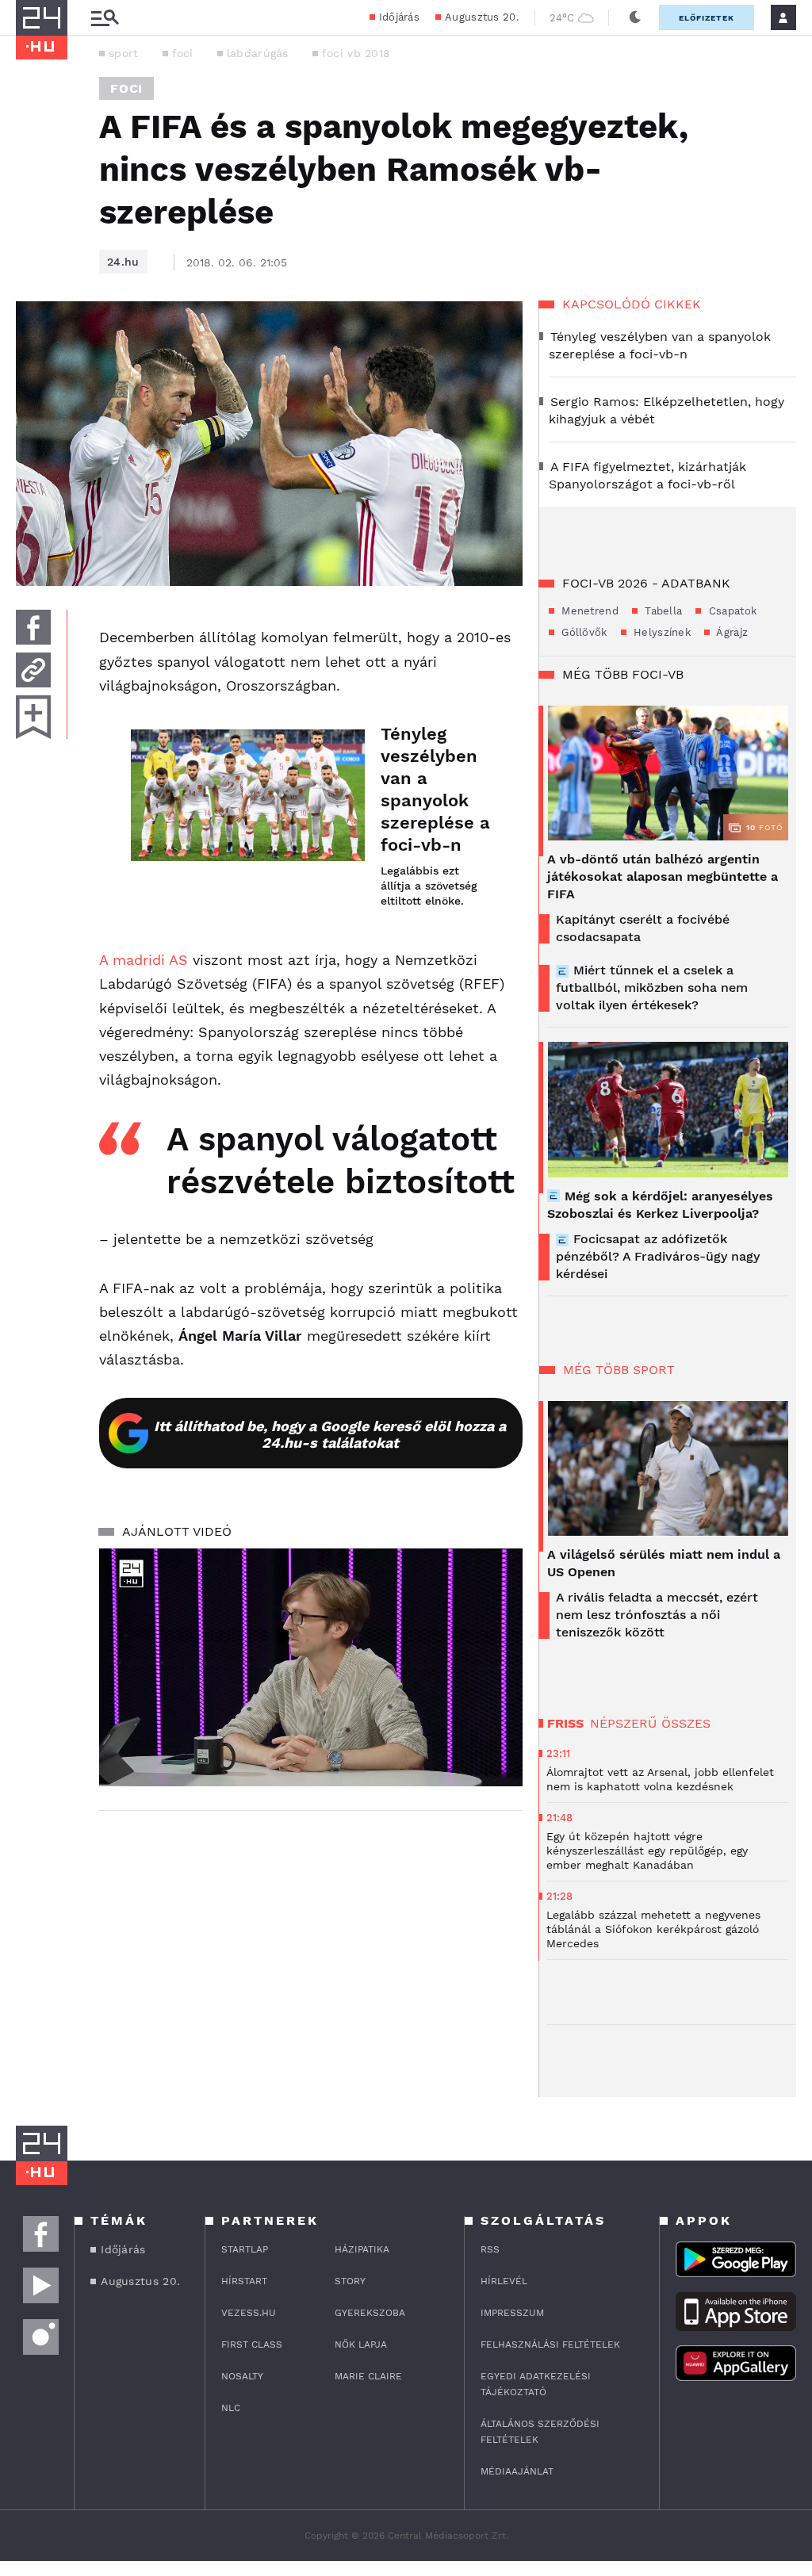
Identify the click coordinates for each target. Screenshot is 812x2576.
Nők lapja (361, 2344)
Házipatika (362, 2249)
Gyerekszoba (370, 2313)
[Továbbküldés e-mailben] (33, 670)
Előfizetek (707, 18)
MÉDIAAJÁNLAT (517, 2471)
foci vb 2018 (356, 53)
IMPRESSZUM (512, 2313)
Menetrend (588, 611)
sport (124, 53)
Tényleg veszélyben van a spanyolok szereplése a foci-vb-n (435, 789)
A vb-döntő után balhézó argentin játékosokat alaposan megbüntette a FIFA (663, 877)
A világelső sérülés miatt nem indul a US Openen (664, 1563)
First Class (252, 2344)
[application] (311, 1667)
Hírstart (244, 2281)
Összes (686, 1723)
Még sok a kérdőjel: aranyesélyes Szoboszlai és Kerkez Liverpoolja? (660, 1205)
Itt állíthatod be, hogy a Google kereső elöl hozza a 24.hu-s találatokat (330, 1434)
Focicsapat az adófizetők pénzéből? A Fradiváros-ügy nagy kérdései (658, 1256)
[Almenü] (105, 18)
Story (350, 2281)
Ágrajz (731, 632)
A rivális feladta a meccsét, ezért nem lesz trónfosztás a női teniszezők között (657, 1615)
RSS (490, 2249)
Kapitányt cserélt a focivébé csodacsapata (643, 928)
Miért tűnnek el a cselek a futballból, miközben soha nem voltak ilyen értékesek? (652, 988)
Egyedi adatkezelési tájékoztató (536, 2384)
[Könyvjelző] (33, 717)
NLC (231, 2408)
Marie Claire (368, 2376)
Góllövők (583, 632)
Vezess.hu (249, 2313)
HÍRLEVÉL (504, 2281)
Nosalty (242, 2376)
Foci (126, 88)
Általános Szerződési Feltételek (540, 2432)
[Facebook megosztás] (33, 627)
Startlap (245, 2249)
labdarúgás (258, 53)
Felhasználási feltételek (550, 2344)
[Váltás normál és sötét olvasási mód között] (635, 17)
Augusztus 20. (482, 17)
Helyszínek (661, 632)
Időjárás (399, 17)
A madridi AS (144, 960)
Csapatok (731, 611)
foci (183, 53)
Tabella (662, 611)
